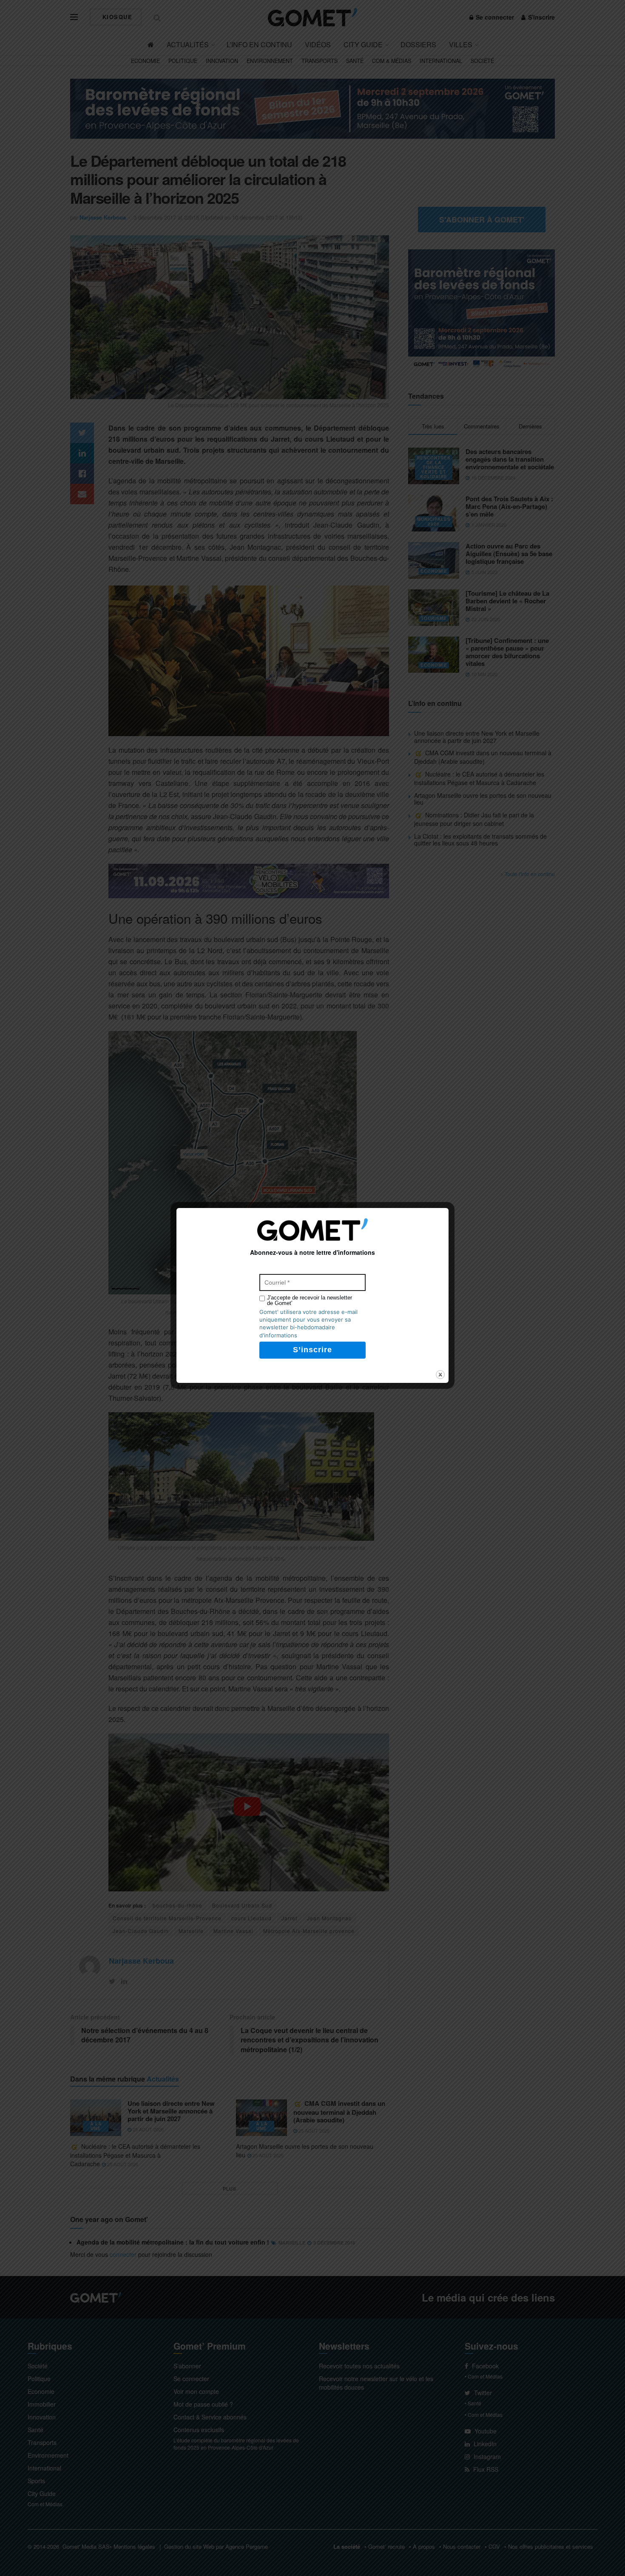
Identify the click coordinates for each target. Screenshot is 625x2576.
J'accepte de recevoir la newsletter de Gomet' (310, 1300)
